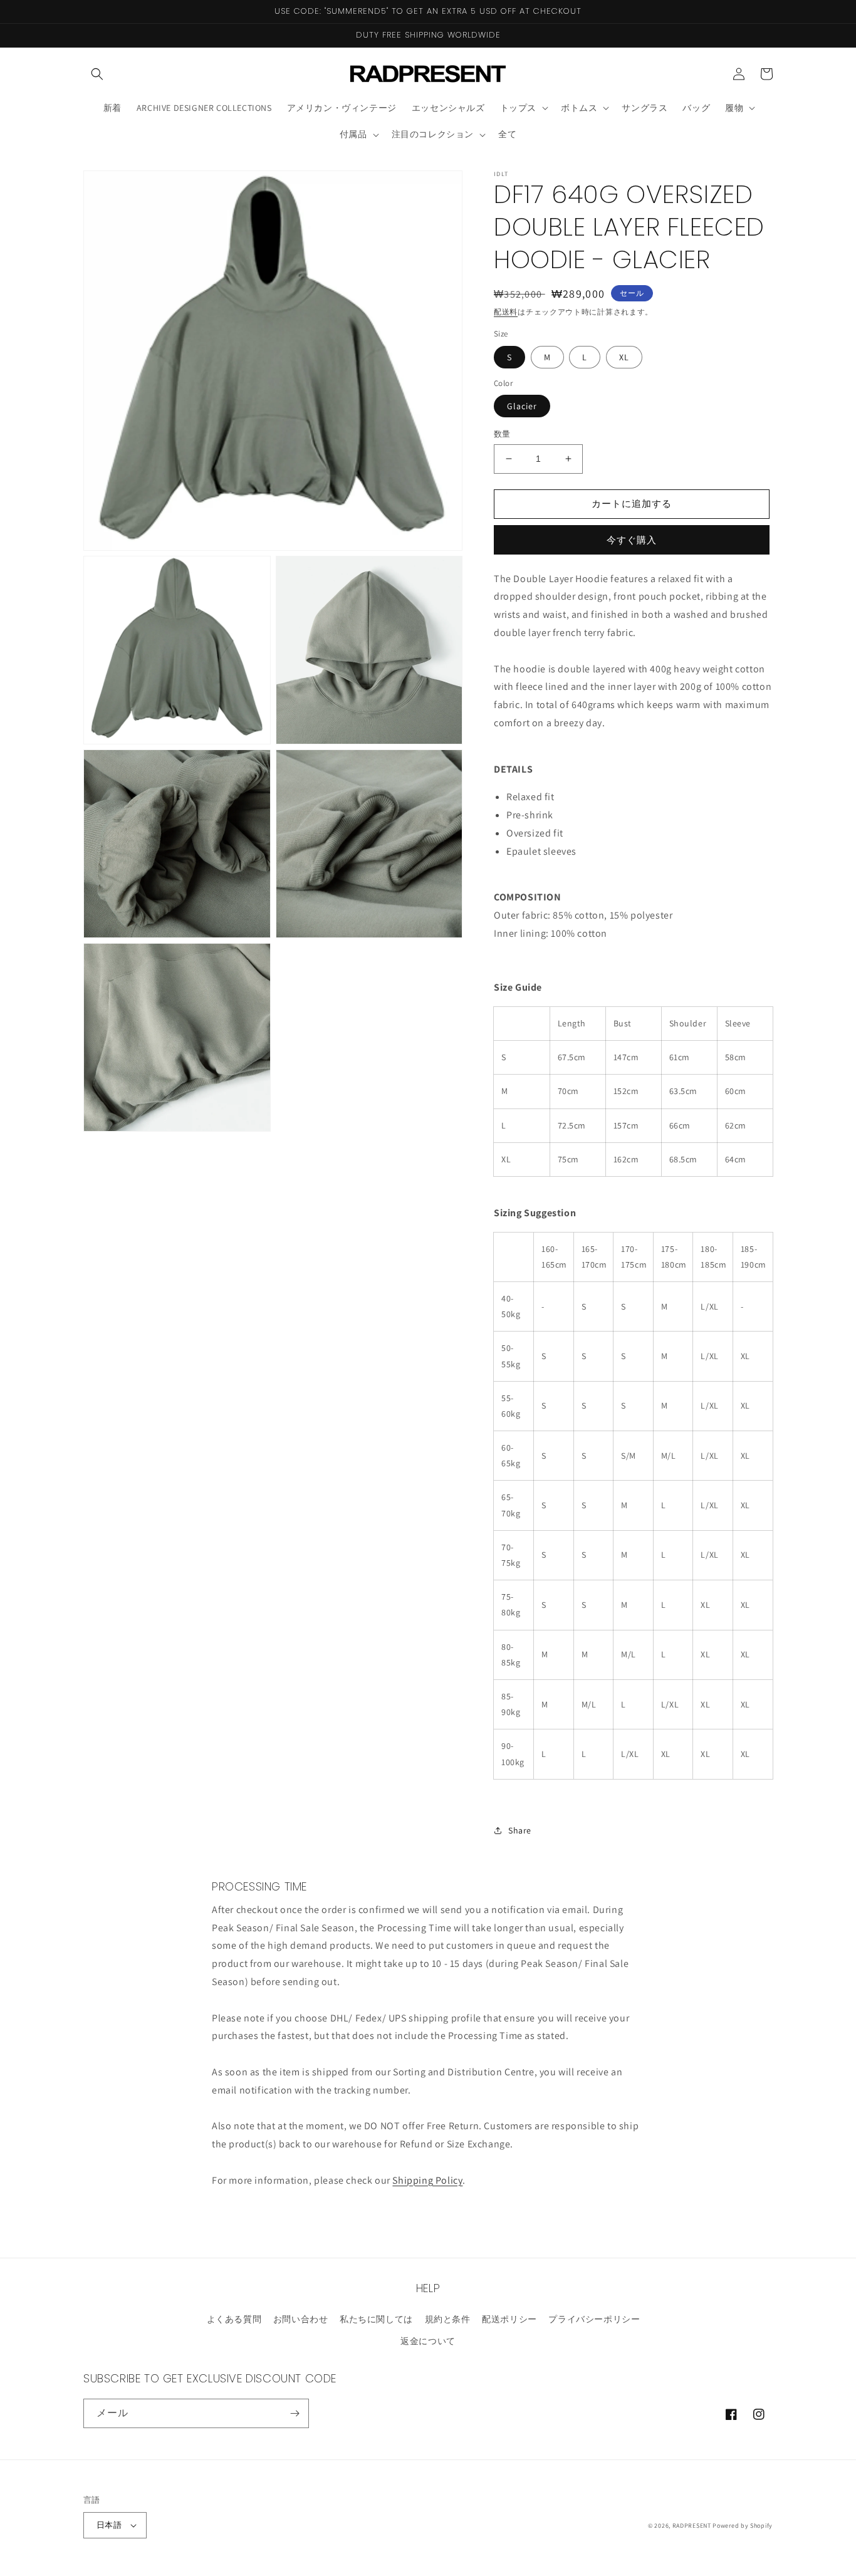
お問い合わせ (301, 2319)
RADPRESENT (692, 2526)
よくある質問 (234, 2319)
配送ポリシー (509, 2319)
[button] (97, 74)
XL (624, 357)
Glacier (522, 406)
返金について (428, 2341)
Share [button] (520, 1830)
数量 (502, 434)
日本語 (109, 2525)
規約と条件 (448, 2319)
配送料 (506, 312)
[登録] (295, 2413)
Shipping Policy (427, 2180)
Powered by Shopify (743, 2526)
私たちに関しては (376, 2319)
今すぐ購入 (632, 540)
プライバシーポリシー (594, 2319)
